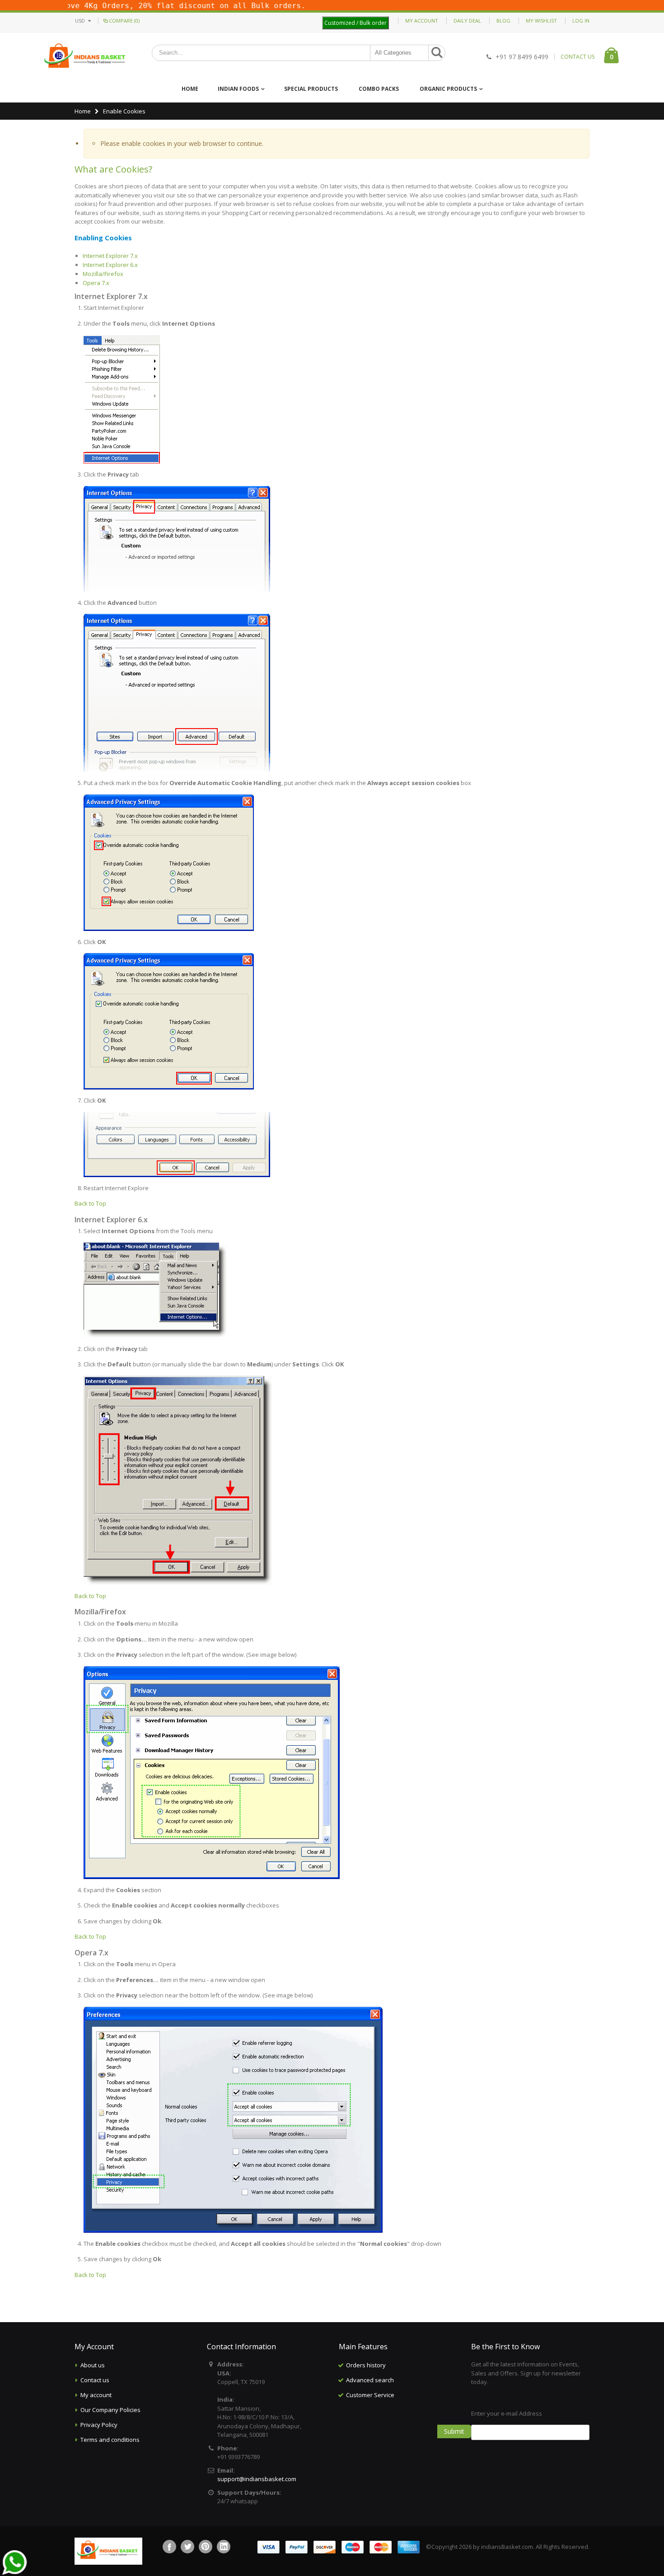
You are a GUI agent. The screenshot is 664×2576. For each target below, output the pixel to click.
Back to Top (90, 1203)
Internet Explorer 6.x (110, 265)
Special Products (311, 89)
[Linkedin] (224, 2547)
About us (93, 2365)
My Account (422, 21)
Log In (581, 21)
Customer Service (370, 2395)
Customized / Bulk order (355, 23)
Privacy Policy (99, 2425)
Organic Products (448, 89)
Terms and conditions (110, 2440)
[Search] (437, 53)
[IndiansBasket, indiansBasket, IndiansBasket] (85, 57)
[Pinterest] (206, 2547)
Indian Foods (238, 89)
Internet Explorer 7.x (110, 256)
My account (96, 2395)
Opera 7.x (96, 283)
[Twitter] (187, 2547)
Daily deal (467, 21)
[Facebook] (169, 2547)
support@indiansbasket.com (257, 2479)
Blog (503, 21)
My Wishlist (541, 21)
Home (83, 111)
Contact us (95, 2380)
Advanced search (370, 2380)
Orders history (366, 2365)
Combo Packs (379, 89)
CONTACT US (577, 57)
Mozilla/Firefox (103, 274)
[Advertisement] (398, 2448)
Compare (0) (124, 21)
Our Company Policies (110, 2410)
